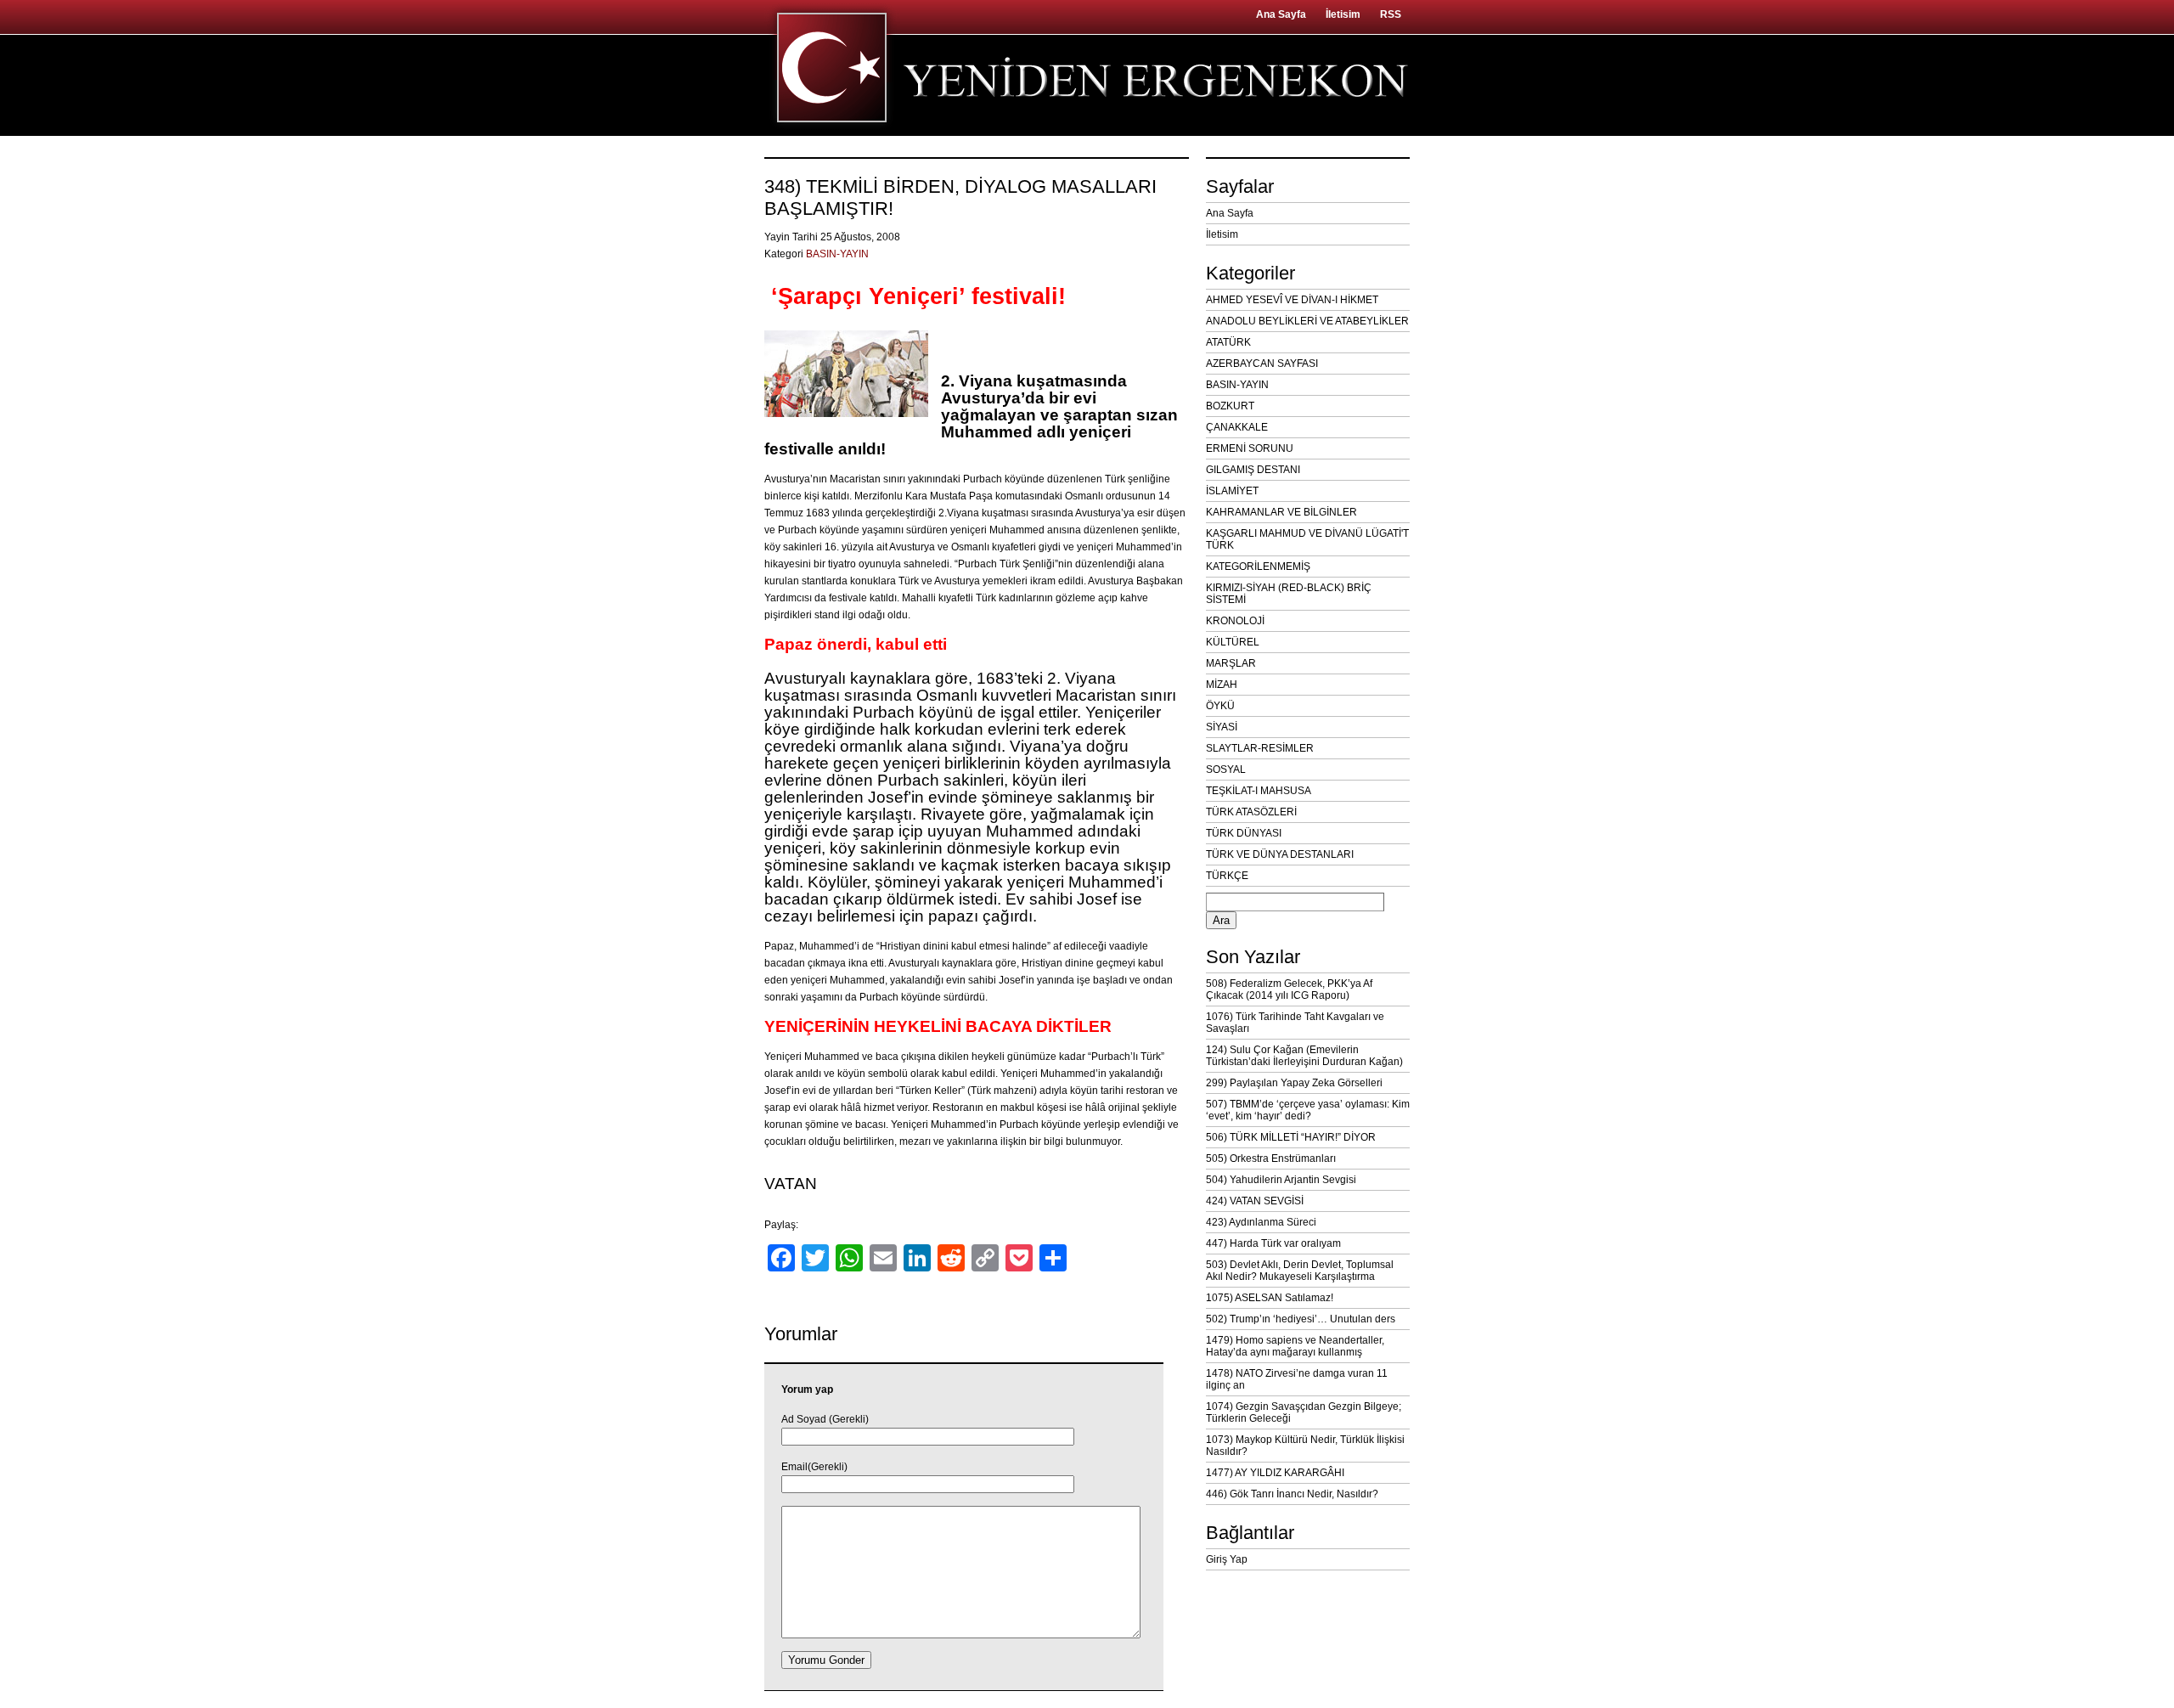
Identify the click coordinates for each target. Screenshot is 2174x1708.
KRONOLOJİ (1235, 621)
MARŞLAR (1231, 663)
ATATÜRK (1228, 342)
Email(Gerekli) (814, 1467)
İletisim (1343, 14)
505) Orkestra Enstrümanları (1271, 1158)
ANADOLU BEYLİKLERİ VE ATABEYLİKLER (1307, 321)
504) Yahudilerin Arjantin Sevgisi (1281, 1180)
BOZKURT (1230, 406)
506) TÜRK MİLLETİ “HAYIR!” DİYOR (1291, 1137)
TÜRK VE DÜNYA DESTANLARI (1280, 854)
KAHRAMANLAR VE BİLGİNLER (1281, 512)
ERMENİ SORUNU (1250, 448)
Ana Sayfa (1281, 14)
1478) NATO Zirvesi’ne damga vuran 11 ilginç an (1297, 1379)
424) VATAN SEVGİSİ (1255, 1201)
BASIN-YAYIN (837, 254)
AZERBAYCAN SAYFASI (1262, 364)
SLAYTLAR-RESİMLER (1260, 748)
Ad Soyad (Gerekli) (825, 1419)
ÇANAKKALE (1237, 427)
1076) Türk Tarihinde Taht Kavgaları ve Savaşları (1295, 1023)
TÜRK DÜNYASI (1244, 833)
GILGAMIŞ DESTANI (1253, 470)
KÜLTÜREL (1233, 642)
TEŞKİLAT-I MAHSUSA (1259, 791)
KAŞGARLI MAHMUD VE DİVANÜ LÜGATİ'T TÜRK (1307, 539)
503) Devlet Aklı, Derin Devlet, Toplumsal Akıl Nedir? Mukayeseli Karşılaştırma (1300, 1271)
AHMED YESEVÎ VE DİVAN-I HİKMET (1292, 300)
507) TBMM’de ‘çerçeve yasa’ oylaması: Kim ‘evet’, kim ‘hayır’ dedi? (1308, 1110)
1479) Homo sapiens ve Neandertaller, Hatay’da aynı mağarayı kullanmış (1295, 1346)
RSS (1391, 14)
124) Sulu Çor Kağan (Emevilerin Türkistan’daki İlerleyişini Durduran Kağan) (1304, 1056)
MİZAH (1222, 685)
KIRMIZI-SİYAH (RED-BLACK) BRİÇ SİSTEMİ (1289, 594)
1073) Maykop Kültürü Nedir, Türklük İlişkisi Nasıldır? (1305, 1446)
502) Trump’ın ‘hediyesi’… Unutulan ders (1301, 1319)
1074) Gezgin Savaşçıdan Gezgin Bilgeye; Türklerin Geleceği (1304, 1412)
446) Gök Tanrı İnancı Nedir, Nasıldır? (1292, 1494)
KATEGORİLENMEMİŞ (1258, 567)
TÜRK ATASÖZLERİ (1251, 812)
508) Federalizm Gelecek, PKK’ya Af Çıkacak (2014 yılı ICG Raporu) (1289, 989)
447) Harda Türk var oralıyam (1273, 1243)
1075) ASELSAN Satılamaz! (1270, 1298)
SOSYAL (1226, 769)
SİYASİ (1222, 727)
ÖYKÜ (1220, 706)
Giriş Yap (1227, 1559)
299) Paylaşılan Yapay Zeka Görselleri (1294, 1083)
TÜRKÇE (1227, 876)
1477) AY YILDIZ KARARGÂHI (1275, 1473)
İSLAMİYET (1232, 491)
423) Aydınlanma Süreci (1261, 1222)
